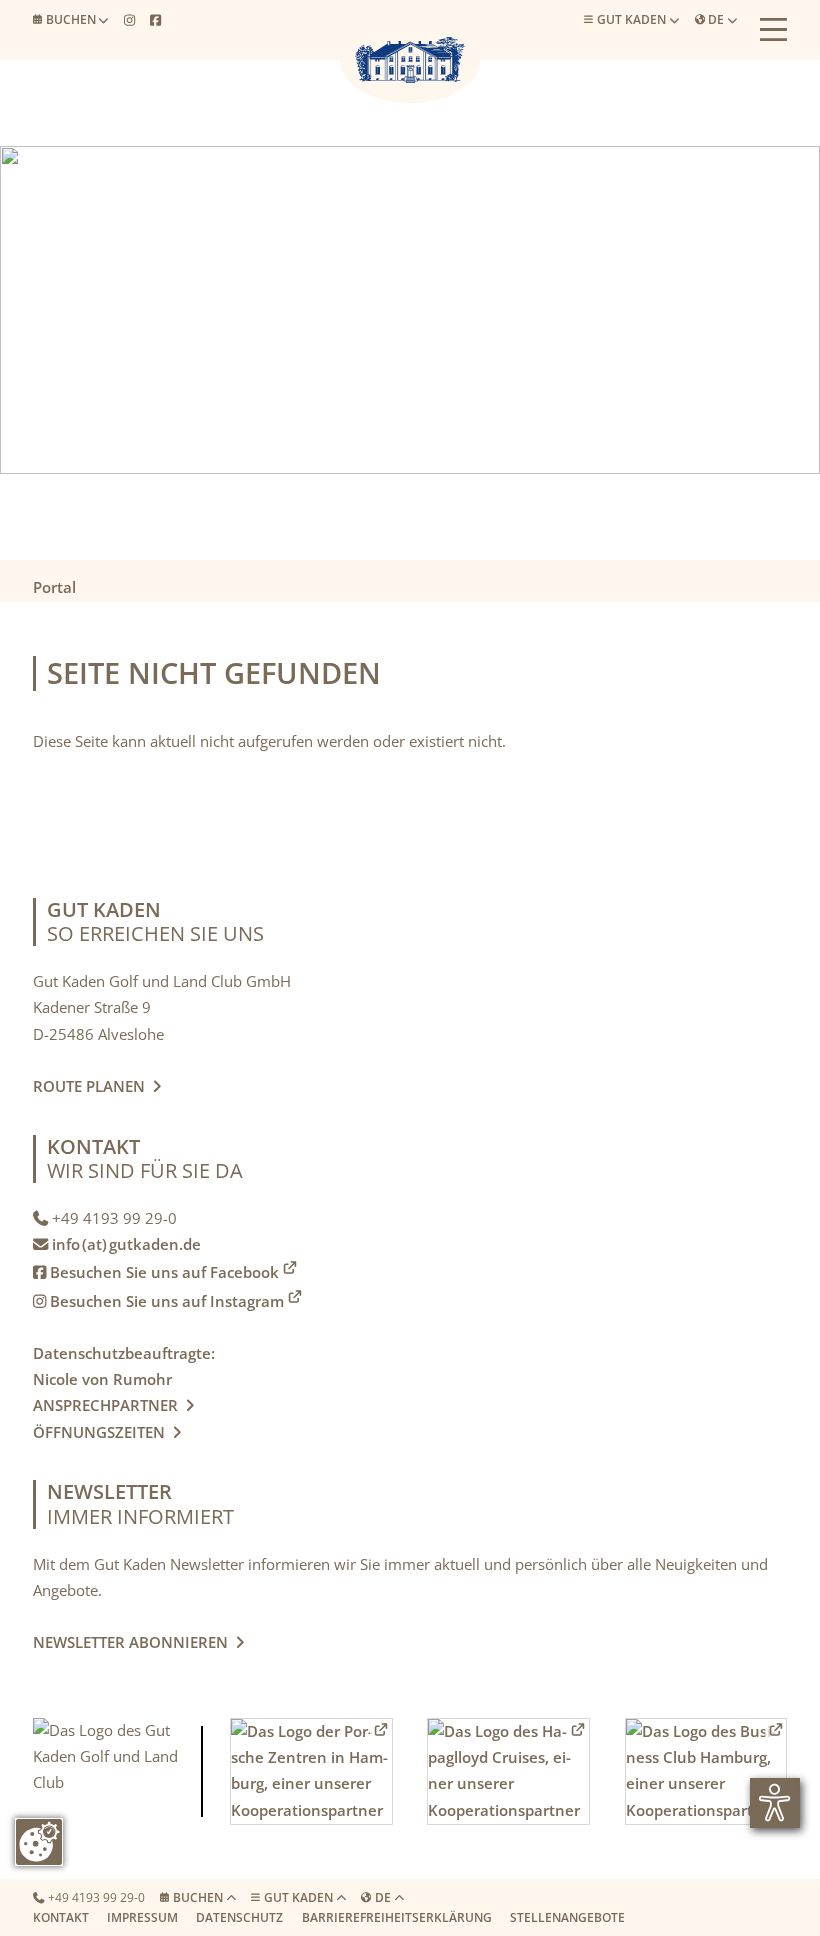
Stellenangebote (567, 1917)
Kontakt (61, 1917)
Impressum (142, 1917)
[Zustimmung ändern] (39, 1842)
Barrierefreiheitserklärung (397, 1917)
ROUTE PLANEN (93, 1086)
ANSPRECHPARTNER (113, 1405)
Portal (54, 587)
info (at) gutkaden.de (126, 1244)
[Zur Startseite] (410, 60)
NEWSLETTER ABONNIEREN (134, 1642)
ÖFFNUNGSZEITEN (103, 1432)
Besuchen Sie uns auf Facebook (156, 1272)
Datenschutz (239, 1917)
